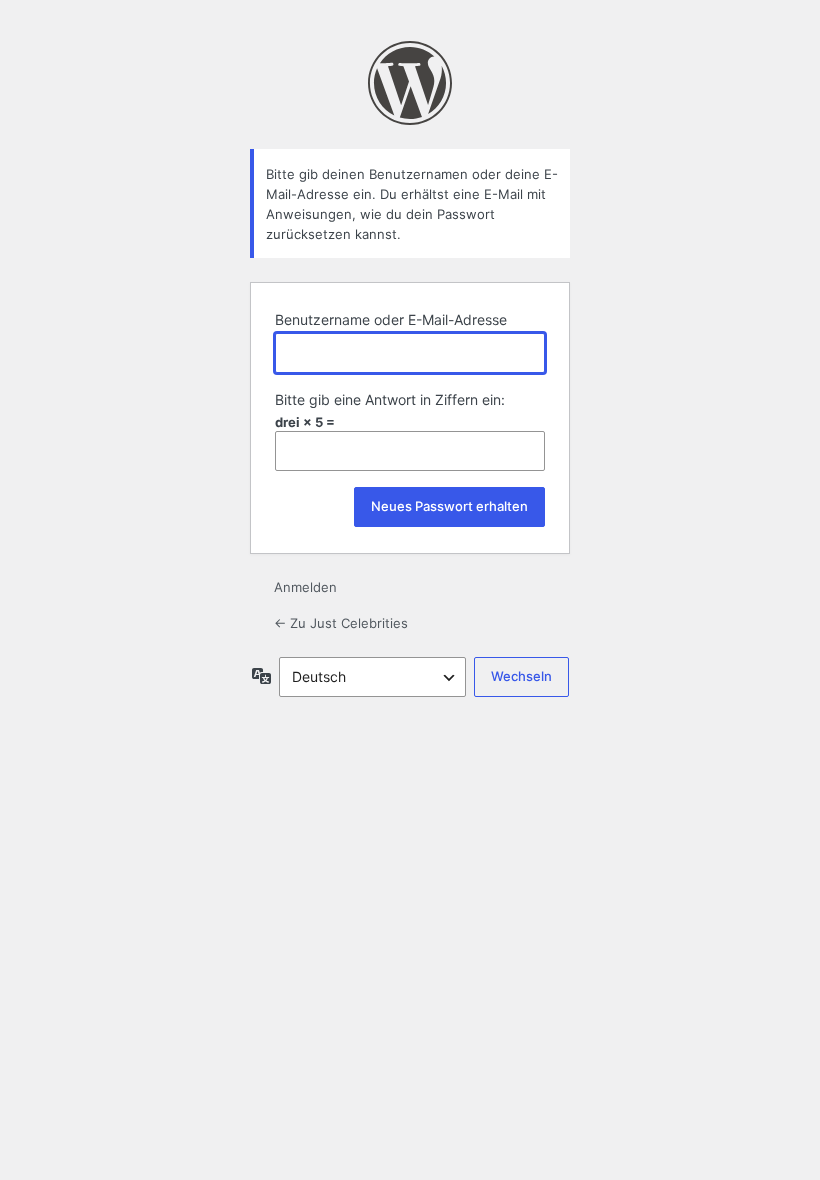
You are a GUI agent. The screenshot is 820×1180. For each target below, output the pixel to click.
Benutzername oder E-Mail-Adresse (391, 319)
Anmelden (305, 587)
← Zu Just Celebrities (341, 623)
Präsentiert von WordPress (410, 83)
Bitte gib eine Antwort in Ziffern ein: (390, 399)
